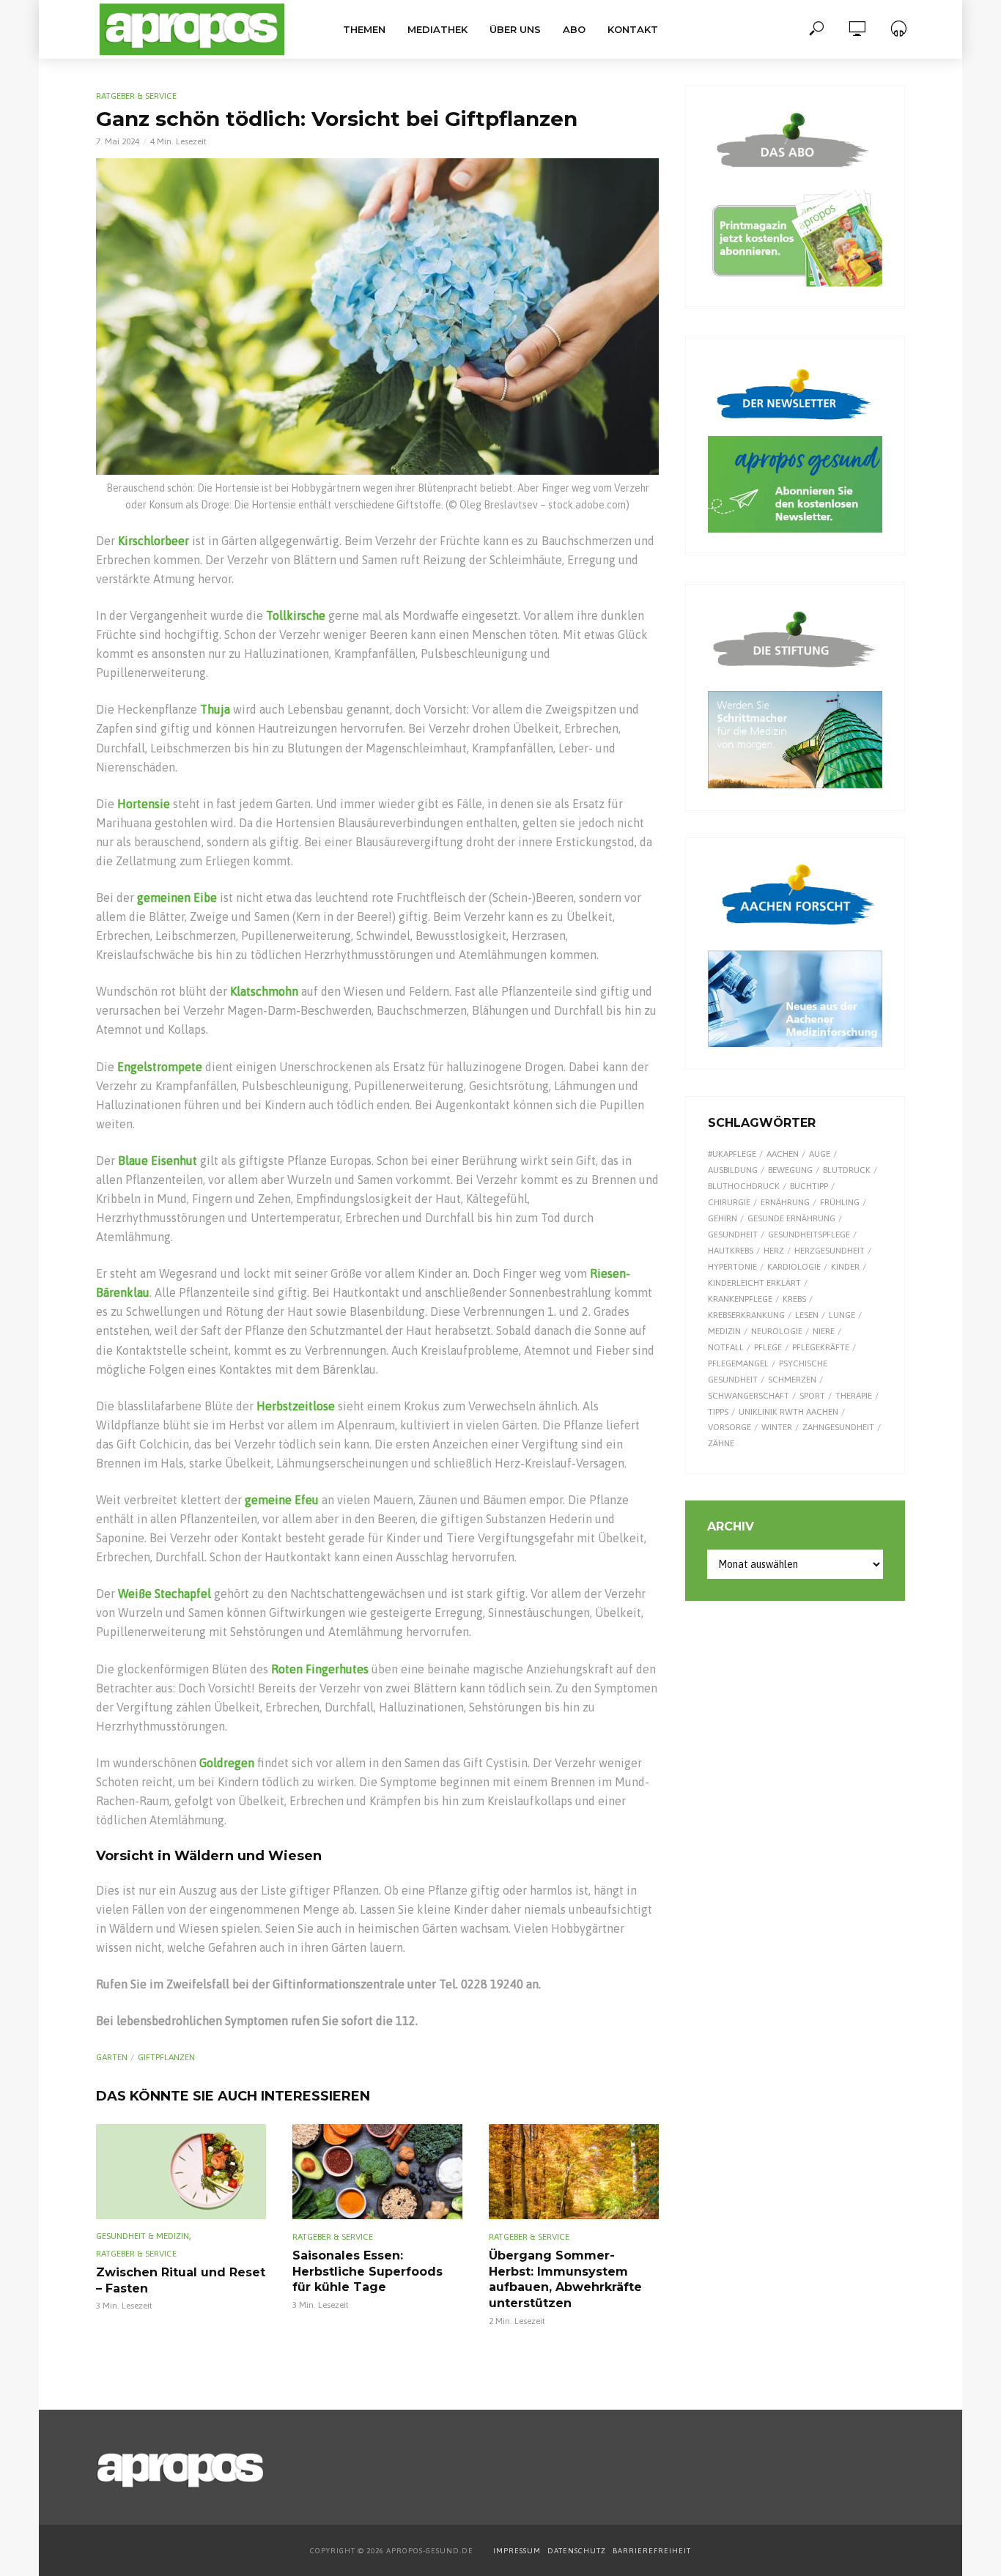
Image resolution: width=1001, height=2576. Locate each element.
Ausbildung (733, 1170)
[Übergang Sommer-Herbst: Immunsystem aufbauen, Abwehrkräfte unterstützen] (574, 2172)
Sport (812, 1396)
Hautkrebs (731, 1251)
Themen (364, 29)
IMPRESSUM (517, 2551)
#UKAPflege (732, 1154)
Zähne (721, 1443)
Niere (824, 1331)
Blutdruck (847, 1170)
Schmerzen (792, 1380)
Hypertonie (732, 1267)
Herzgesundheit (830, 1251)
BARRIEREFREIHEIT (652, 2551)
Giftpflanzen (166, 2057)
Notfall (726, 1347)
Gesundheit (733, 1235)
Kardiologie (794, 1267)
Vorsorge (729, 1427)
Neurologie (777, 1331)
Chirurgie (729, 1202)
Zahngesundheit (838, 1427)
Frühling (840, 1202)
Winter (777, 1427)
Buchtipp (809, 1186)
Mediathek (437, 29)
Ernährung (785, 1202)
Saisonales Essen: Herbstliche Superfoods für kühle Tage (367, 2271)
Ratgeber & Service (136, 96)
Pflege (768, 1347)
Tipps (718, 1412)
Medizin (724, 1331)
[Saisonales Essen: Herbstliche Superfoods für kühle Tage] (377, 2172)
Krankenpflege (740, 1299)
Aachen (783, 1154)
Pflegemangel (738, 1363)
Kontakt (633, 29)
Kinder (845, 1267)
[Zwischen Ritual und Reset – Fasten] (181, 2172)
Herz (774, 1251)
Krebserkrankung (746, 1315)
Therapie (854, 1396)
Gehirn (723, 1218)
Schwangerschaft (749, 1396)
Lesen (807, 1315)
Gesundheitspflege (809, 1235)
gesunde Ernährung (791, 1218)
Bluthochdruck (744, 1186)
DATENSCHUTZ (578, 2551)
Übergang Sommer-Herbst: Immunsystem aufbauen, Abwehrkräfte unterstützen (565, 2279)
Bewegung (790, 1170)
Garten (112, 2057)
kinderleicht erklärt (754, 1283)
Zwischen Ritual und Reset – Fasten (181, 2280)
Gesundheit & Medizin (143, 2236)
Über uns (515, 29)
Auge (820, 1154)
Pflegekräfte (821, 1347)
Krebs (794, 1299)
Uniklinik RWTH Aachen (788, 1412)
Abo (574, 29)
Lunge (842, 1315)
